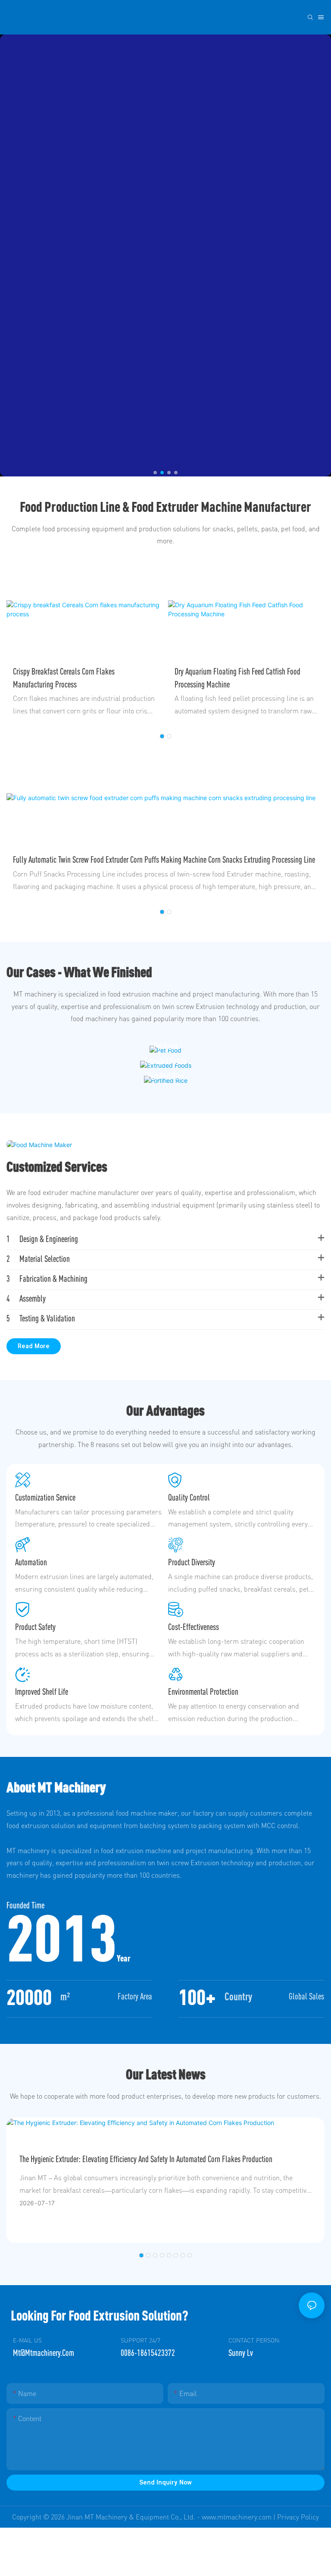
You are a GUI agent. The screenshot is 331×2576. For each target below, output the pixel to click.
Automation (31, 1562)
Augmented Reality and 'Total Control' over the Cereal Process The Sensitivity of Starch (140, 2159)
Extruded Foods (165, 1061)
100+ (197, 1997)
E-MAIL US (27, 2340)
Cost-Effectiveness (194, 1627)
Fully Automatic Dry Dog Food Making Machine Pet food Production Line (113, 859)
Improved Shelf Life (42, 1692)
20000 (29, 1997)
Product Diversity (192, 1562)
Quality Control (189, 1497)
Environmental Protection (203, 1692)
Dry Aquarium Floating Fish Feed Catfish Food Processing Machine (76, 678)
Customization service (45, 1497)
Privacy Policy (298, 2517)
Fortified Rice (165, 1076)
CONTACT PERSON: (254, 2340)
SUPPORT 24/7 (141, 2340)
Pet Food (165, 1046)
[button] (155, 473)
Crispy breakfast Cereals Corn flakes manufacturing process (225, 678)
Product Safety (35, 1627)
